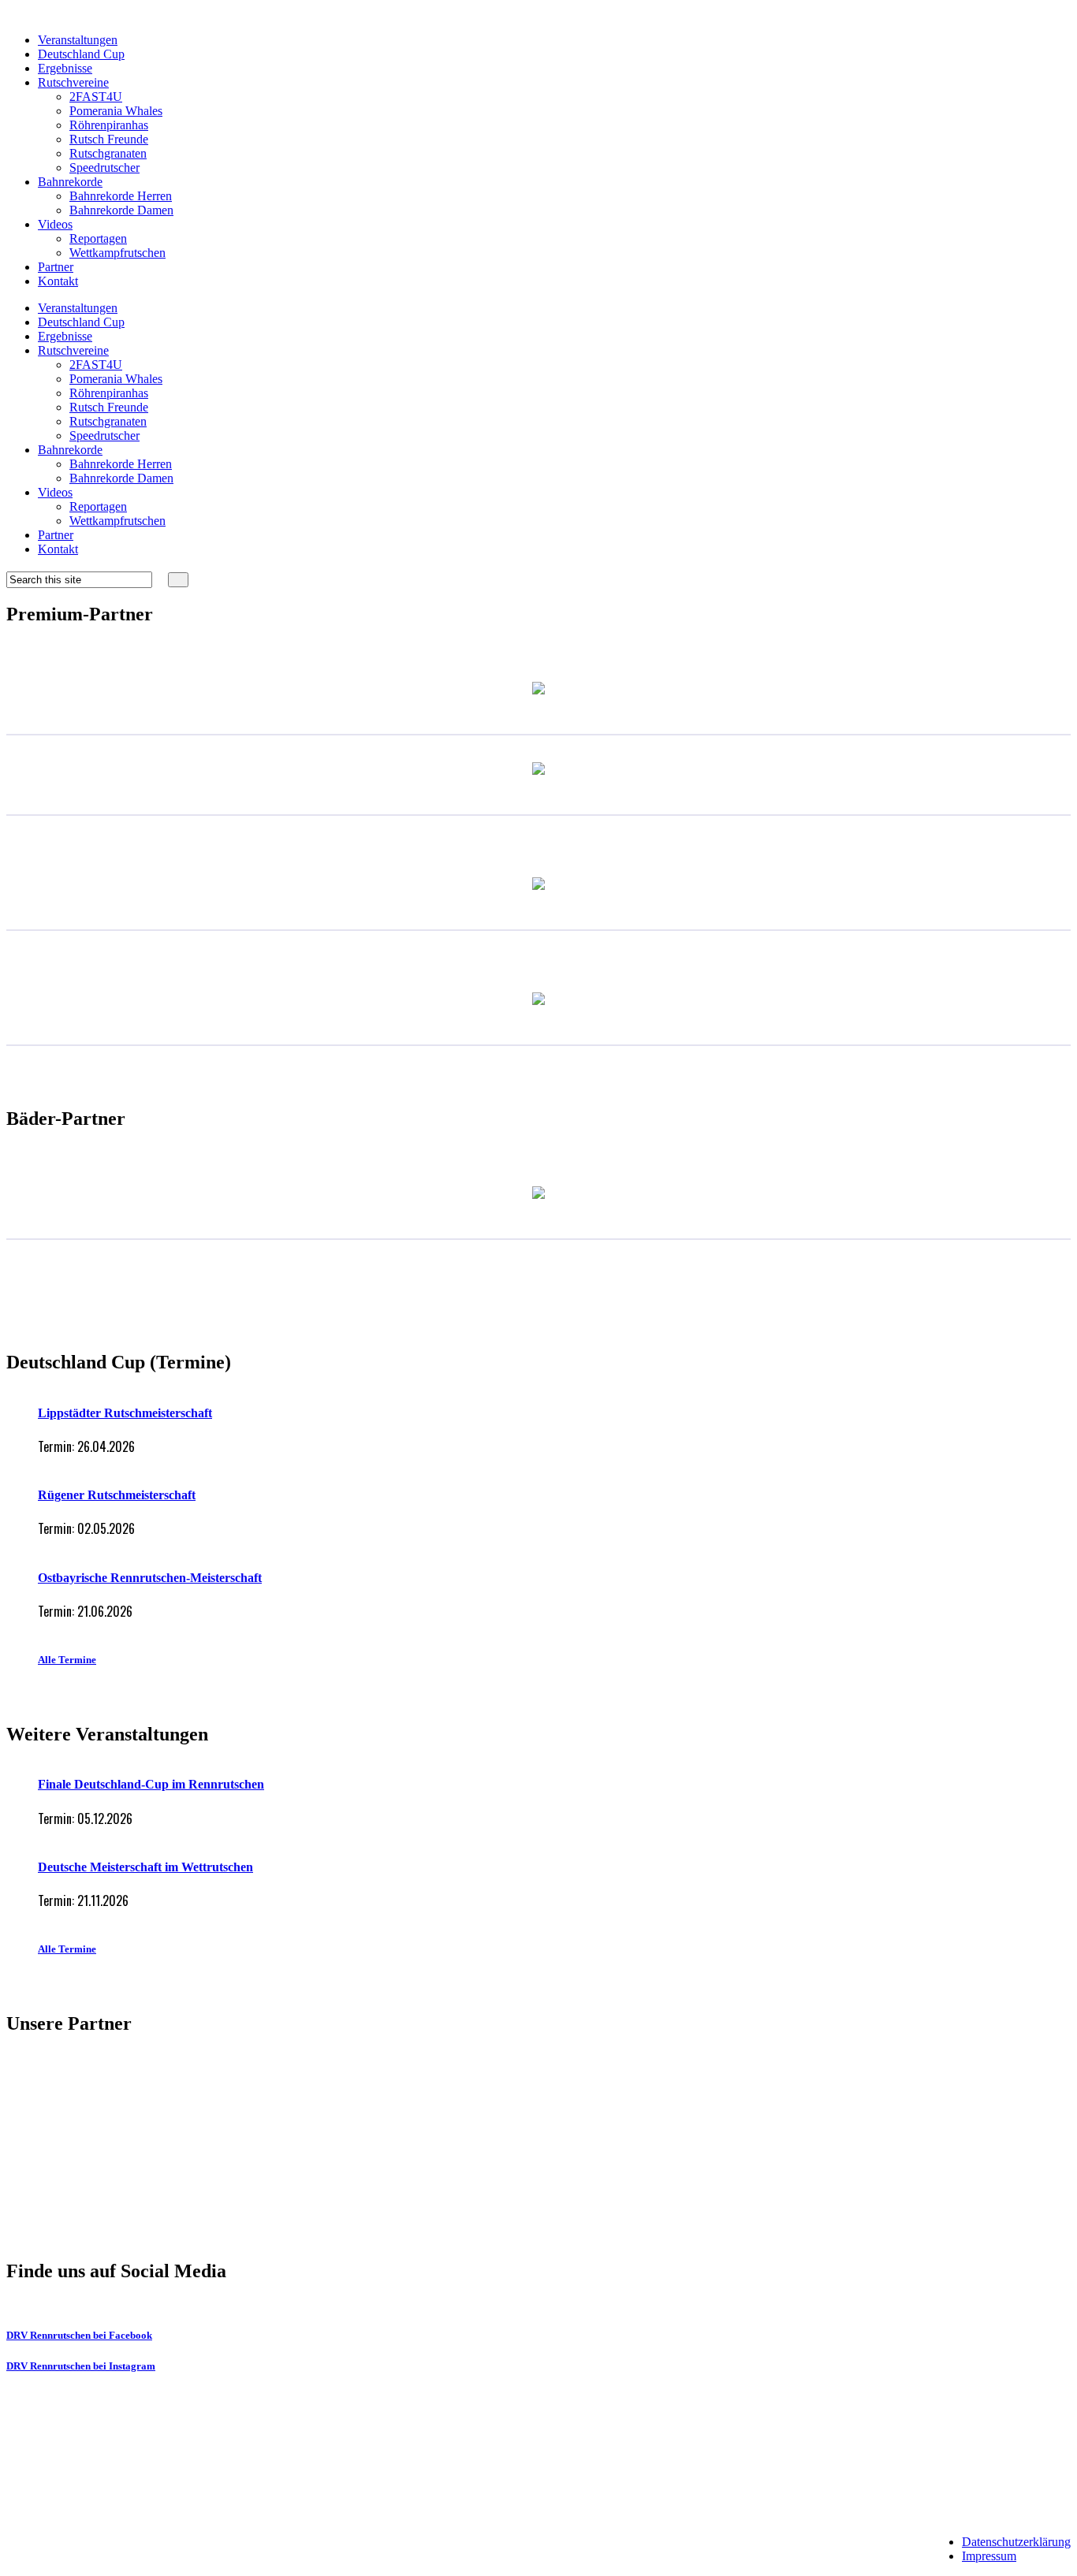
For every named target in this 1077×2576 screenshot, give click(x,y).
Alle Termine (67, 1660)
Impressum (989, 2556)
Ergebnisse (65, 68)
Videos (55, 224)
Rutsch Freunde (109, 139)
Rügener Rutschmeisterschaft (117, 1495)
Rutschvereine (73, 82)
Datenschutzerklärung (1016, 2542)
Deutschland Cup (81, 54)
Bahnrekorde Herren (121, 196)
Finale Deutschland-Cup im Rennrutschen (151, 1784)
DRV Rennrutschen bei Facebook (79, 2335)
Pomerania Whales (116, 111)
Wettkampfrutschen (117, 253)
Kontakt (58, 281)
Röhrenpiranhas (109, 125)
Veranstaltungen (78, 40)
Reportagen (98, 238)
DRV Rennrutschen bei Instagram (81, 2366)
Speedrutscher (104, 168)
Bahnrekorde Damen (121, 210)
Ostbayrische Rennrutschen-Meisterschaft (150, 1578)
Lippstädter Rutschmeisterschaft (125, 1413)
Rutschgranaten (108, 153)
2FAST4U (96, 97)
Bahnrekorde (70, 182)
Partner (56, 267)
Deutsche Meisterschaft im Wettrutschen (145, 1867)
